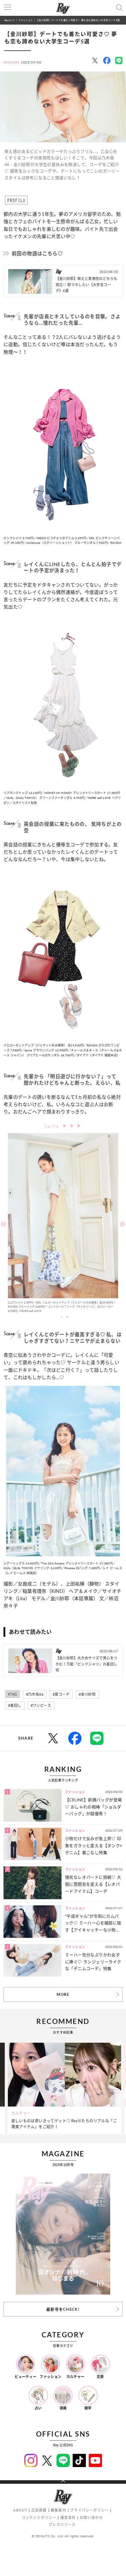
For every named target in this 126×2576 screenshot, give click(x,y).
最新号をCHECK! (63, 2309)
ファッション (25, 20)
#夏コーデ (61, 1694)
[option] (63, 1224)
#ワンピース (41, 1705)
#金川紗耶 (87, 1694)
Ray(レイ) (9, 20)
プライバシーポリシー (89, 2510)
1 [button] (62, 1317)
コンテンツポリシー (39, 2518)
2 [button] (67, 1317)
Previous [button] (4, 1224)
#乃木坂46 (35, 1694)
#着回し (15, 1705)
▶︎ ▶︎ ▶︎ (72, 1126)
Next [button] (122, 1224)
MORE (63, 1994)
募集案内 (58, 2510)
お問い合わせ (91, 2518)
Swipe (53, 1125)
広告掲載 (39, 2510)
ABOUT (20, 2510)
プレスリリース (62, 2525)
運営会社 (68, 2518)
